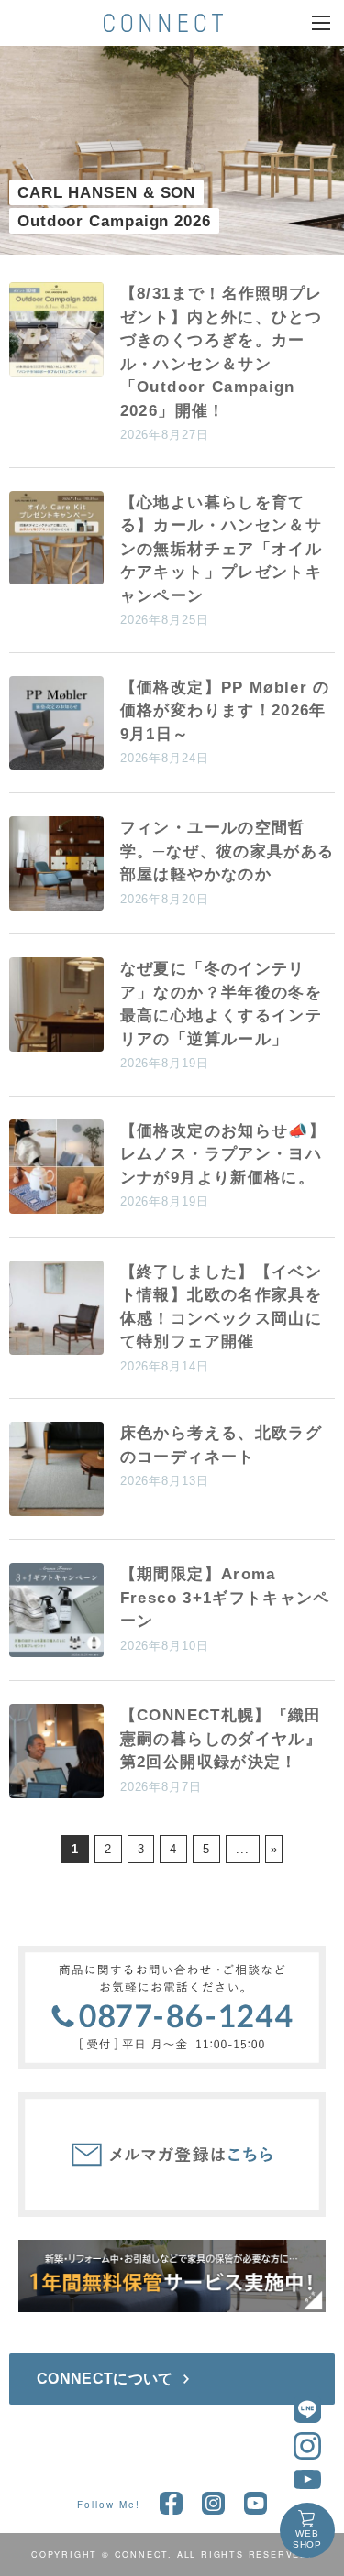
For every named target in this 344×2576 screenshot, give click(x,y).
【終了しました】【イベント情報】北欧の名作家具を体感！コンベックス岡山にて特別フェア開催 (221, 1307)
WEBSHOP (308, 2539)
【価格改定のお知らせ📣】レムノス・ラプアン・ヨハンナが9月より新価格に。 (223, 1154)
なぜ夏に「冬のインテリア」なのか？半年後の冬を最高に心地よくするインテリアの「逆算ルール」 (221, 1004)
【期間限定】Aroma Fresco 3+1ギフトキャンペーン (225, 1598)
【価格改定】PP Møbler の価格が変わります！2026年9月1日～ (225, 711)
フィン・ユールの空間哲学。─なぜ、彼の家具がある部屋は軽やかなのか (227, 851)
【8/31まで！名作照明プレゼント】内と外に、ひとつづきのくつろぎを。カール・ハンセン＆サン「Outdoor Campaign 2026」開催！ (222, 352)
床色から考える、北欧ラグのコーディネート (221, 1445)
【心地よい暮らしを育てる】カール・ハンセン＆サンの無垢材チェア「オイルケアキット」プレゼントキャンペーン (221, 549)
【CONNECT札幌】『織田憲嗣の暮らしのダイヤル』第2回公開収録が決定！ (221, 1739)
